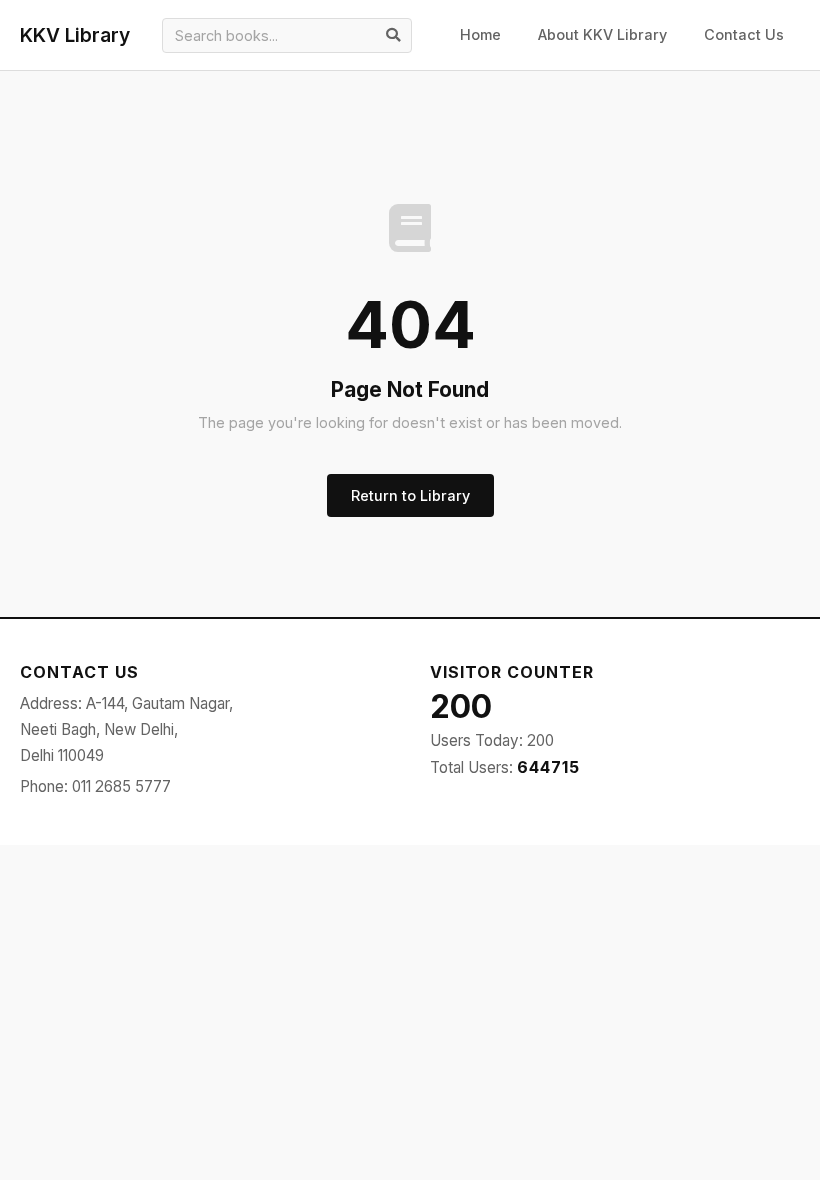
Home (480, 34)
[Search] (393, 35)
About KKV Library (602, 34)
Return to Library (410, 495)
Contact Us (744, 34)
